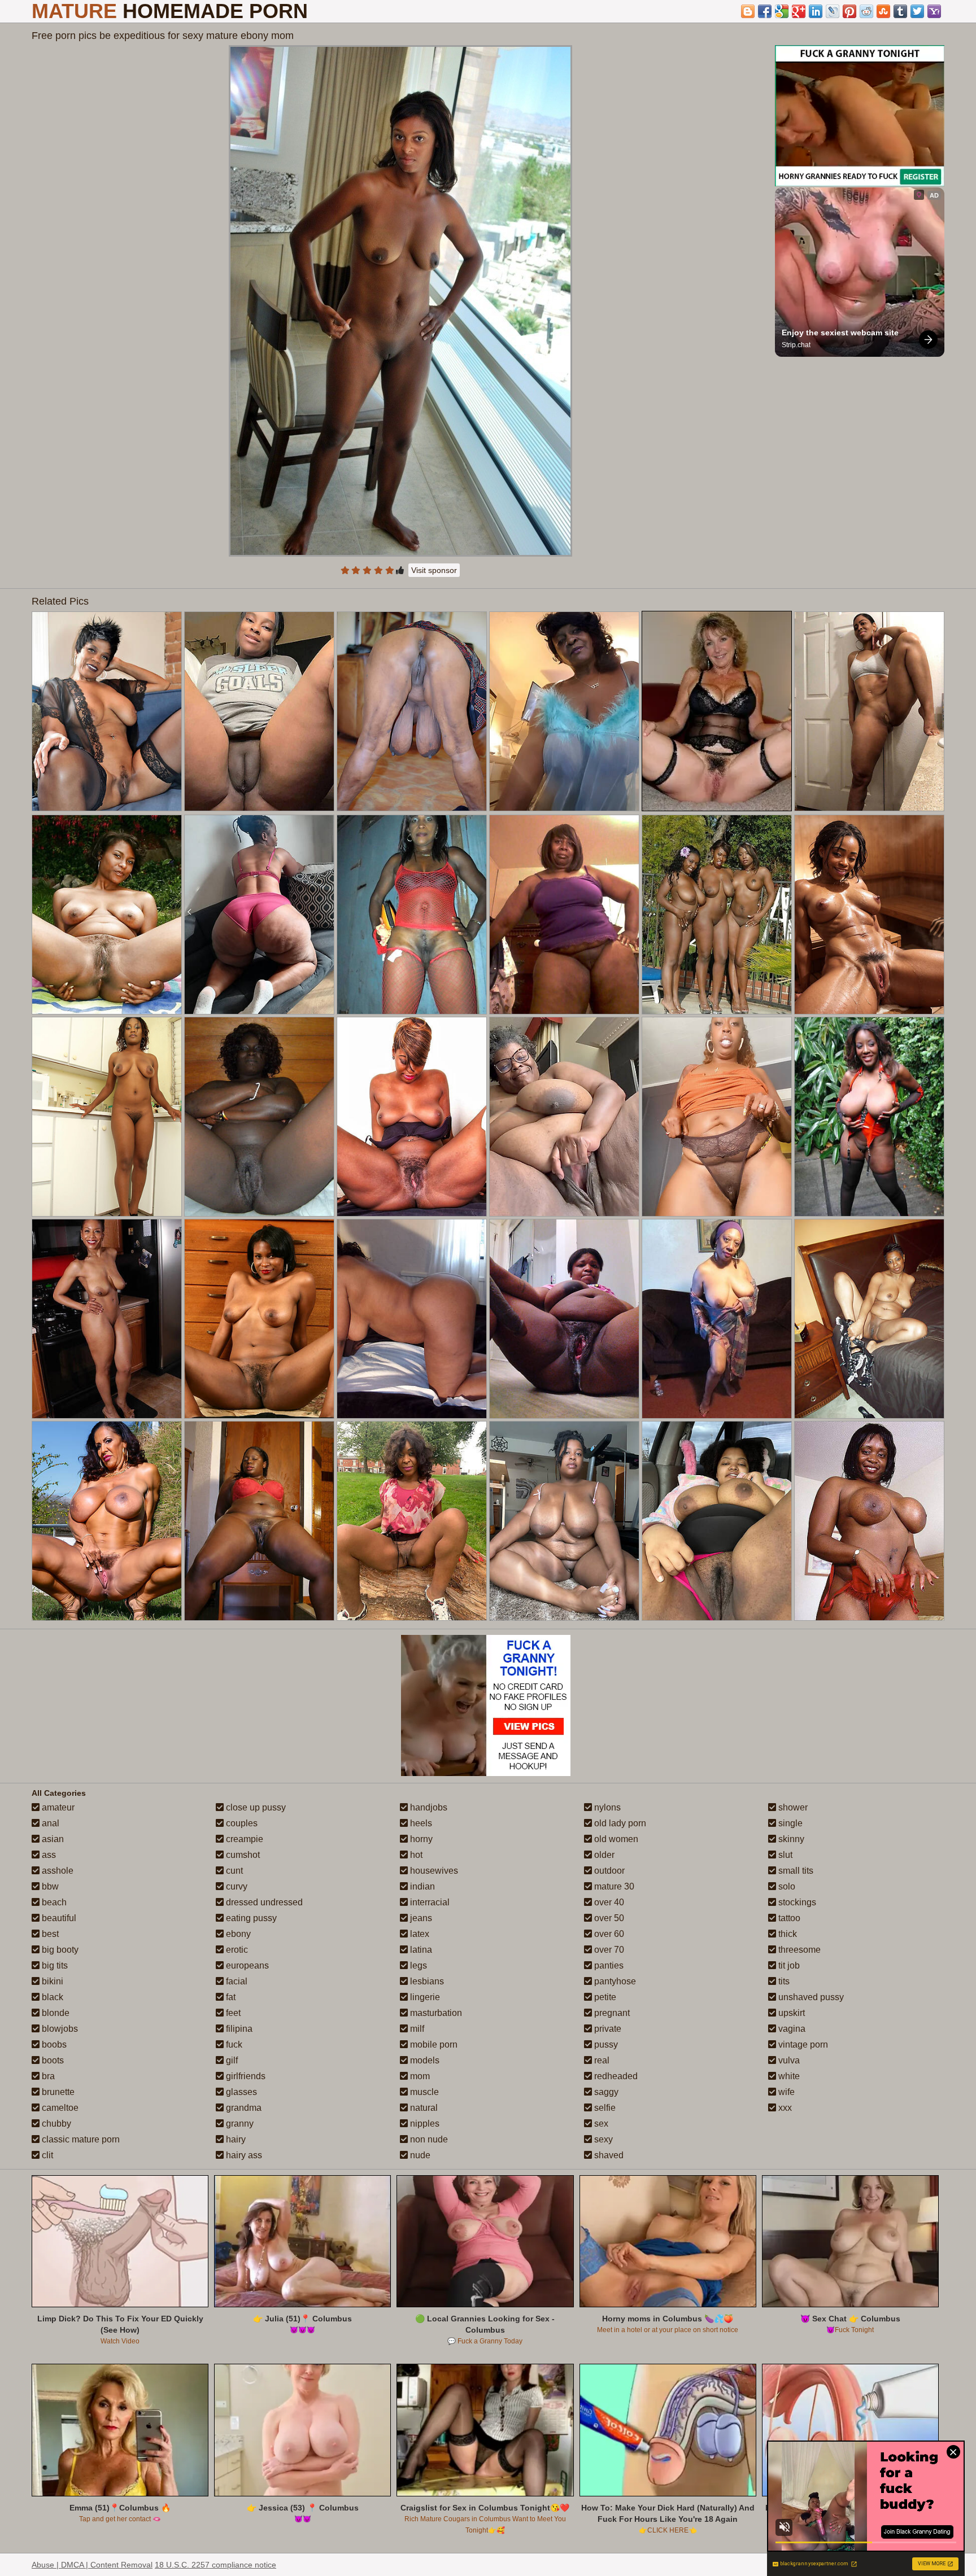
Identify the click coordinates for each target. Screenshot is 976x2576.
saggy (605, 2092)
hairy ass (243, 2155)
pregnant (611, 2013)
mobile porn (433, 2044)
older (603, 1855)
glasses (240, 2092)
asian (52, 1839)
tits (783, 1981)
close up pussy (255, 1807)
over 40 (608, 1902)
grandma (243, 2108)
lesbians (426, 1981)
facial (236, 1981)
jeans (420, 1918)
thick (787, 1934)
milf (416, 2029)
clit (46, 2155)
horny (420, 1839)
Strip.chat (796, 345)
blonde (55, 2013)
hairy (235, 2139)
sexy (602, 2139)
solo (786, 1886)
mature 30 (613, 1886)
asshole (56, 1871)
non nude (428, 2139)
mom (419, 2076)
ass (48, 1855)
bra (47, 2076)
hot (415, 1855)
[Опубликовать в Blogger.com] (748, 11)
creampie (243, 1839)
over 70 (608, 1950)
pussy (605, 2044)
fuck (233, 2044)
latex (419, 1934)
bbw (49, 1886)
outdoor (608, 1871)
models (424, 2060)
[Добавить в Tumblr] (900, 11)
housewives (433, 1871)
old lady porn (619, 1823)
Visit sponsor (434, 570)
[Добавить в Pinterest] (849, 11)
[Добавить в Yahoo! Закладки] (934, 11)
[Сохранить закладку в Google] (782, 11)
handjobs (428, 1807)
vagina (791, 2029)
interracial (429, 1902)
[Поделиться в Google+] (799, 11)
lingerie (424, 1997)
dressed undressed (263, 1902)
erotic (236, 1950)
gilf (231, 2060)
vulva (788, 2060)
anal (49, 1823)
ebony (237, 1934)
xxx (784, 2108)
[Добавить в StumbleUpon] (883, 11)
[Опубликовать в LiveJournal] (833, 11)
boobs (53, 2044)
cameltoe (59, 2108)
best (49, 1934)
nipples (424, 2124)
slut (784, 1855)
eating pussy (250, 1918)
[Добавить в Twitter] (917, 11)
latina (420, 1950)
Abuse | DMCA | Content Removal (92, 2565)
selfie (604, 2108)
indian (421, 1886)
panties (608, 1965)
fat (230, 1997)
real (601, 2060)
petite (604, 1997)
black (51, 1997)
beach (53, 1902)
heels (420, 1823)
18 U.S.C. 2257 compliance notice (215, 2565)
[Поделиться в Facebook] (765, 11)
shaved (608, 2155)
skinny (790, 1839)
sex (600, 2124)
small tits (795, 1871)
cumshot (242, 1855)
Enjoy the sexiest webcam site (840, 333)
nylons (606, 1807)
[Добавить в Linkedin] (816, 11)
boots (52, 2060)
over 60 (608, 1934)
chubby (55, 2124)
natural (423, 2108)
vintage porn (802, 2044)
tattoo (788, 1918)
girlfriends (245, 2076)
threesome (798, 1950)
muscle (423, 2092)
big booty (59, 1950)
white (788, 2076)
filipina (238, 2029)
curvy (236, 1886)
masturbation (435, 2013)
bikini (51, 1981)
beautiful (58, 1918)
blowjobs (59, 2029)
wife (785, 2092)
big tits (54, 1965)
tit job (788, 1965)
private (607, 2029)
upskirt (790, 2013)
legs (417, 1965)
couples (241, 1823)
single (789, 1823)
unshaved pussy (810, 1997)
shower (792, 1807)
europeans (246, 1965)
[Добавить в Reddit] (866, 11)
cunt (233, 1871)
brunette (57, 2092)
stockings (796, 1902)
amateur (57, 1807)
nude (419, 2155)
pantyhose (614, 1981)
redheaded (615, 2076)
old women (615, 1839)
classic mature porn (80, 2139)
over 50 (608, 1918)
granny (239, 2124)
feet (232, 2013)
